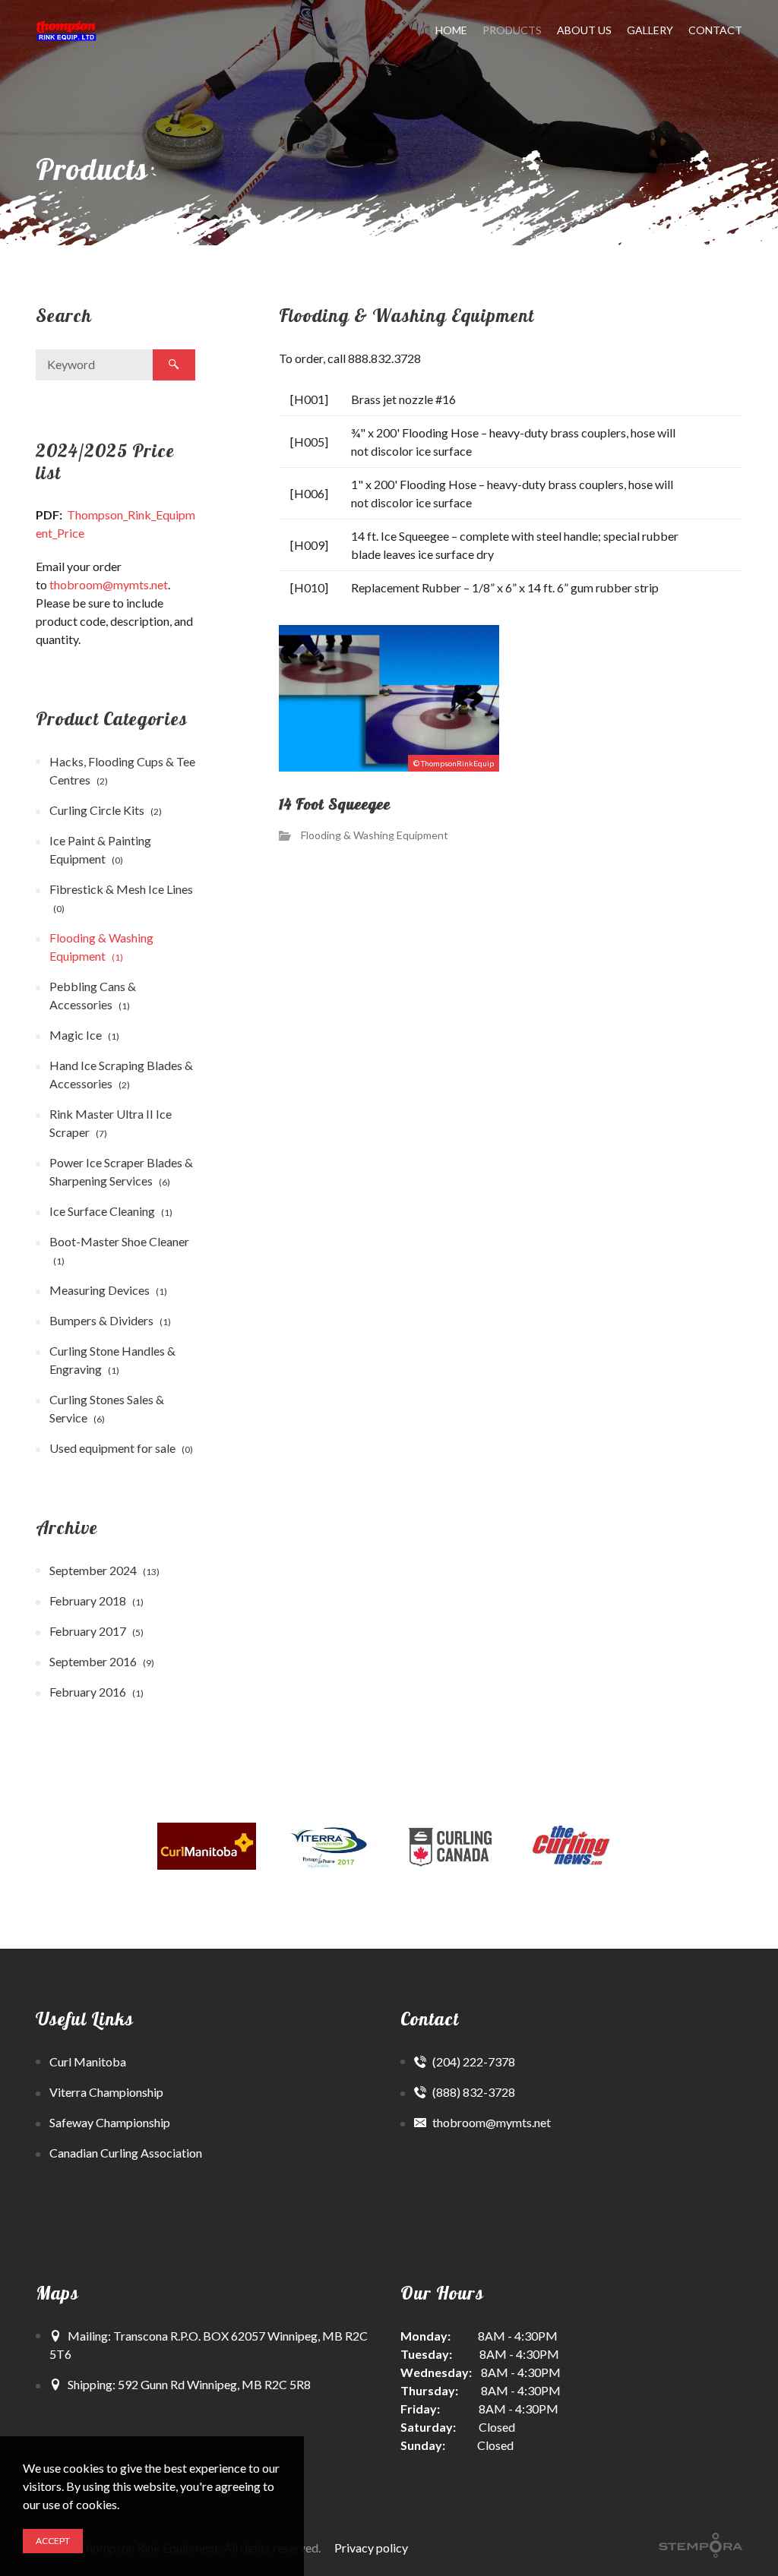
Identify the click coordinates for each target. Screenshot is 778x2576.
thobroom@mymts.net (109, 584)
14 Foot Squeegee (335, 805)
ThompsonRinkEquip (457, 763)
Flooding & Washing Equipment (375, 835)
